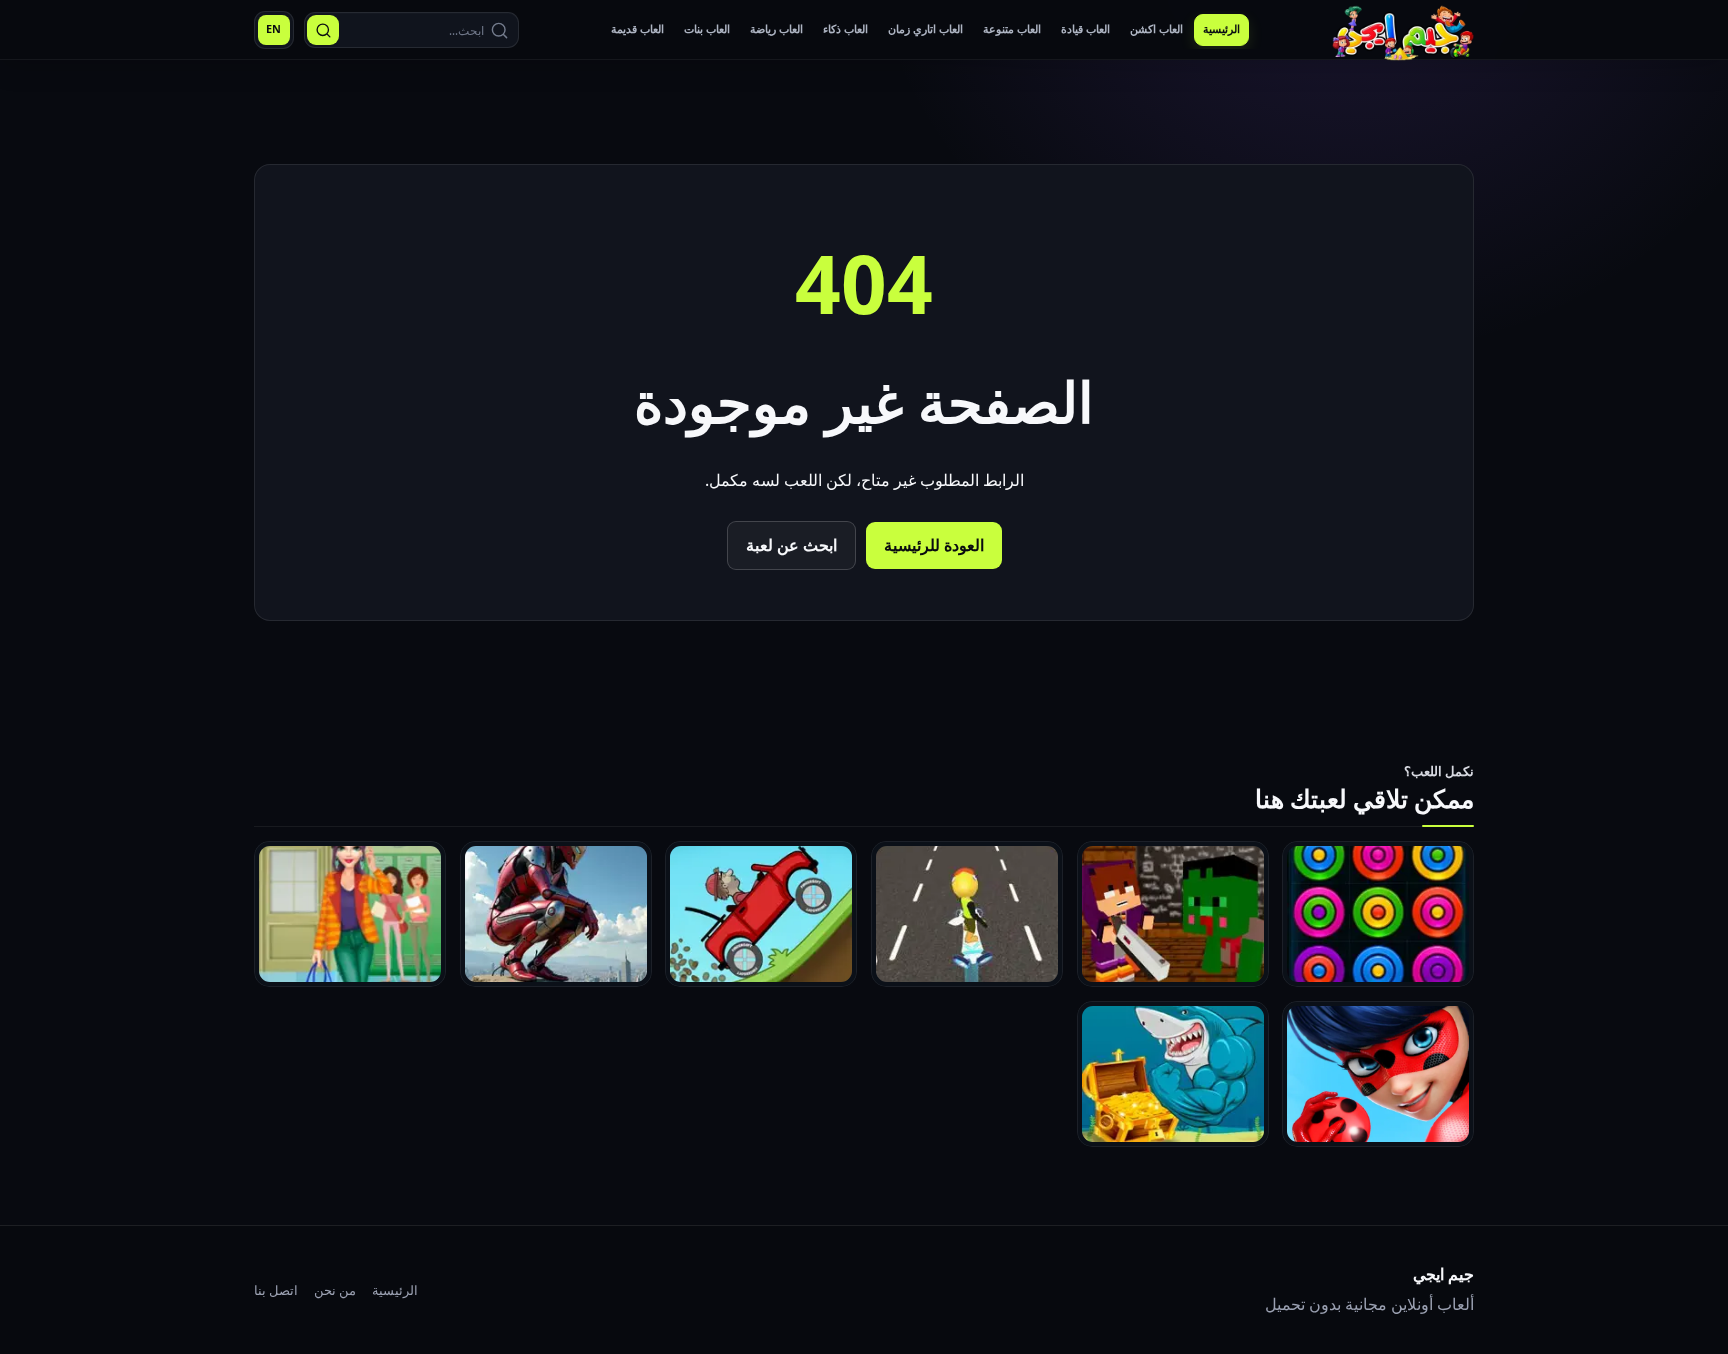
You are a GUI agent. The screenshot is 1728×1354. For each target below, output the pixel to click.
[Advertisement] (864, 115)
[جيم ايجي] (1403, 29)
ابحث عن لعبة (791, 545)
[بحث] (323, 30)
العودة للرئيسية (934, 545)
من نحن (335, 1290)
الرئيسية (395, 1290)
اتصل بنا (276, 1290)
